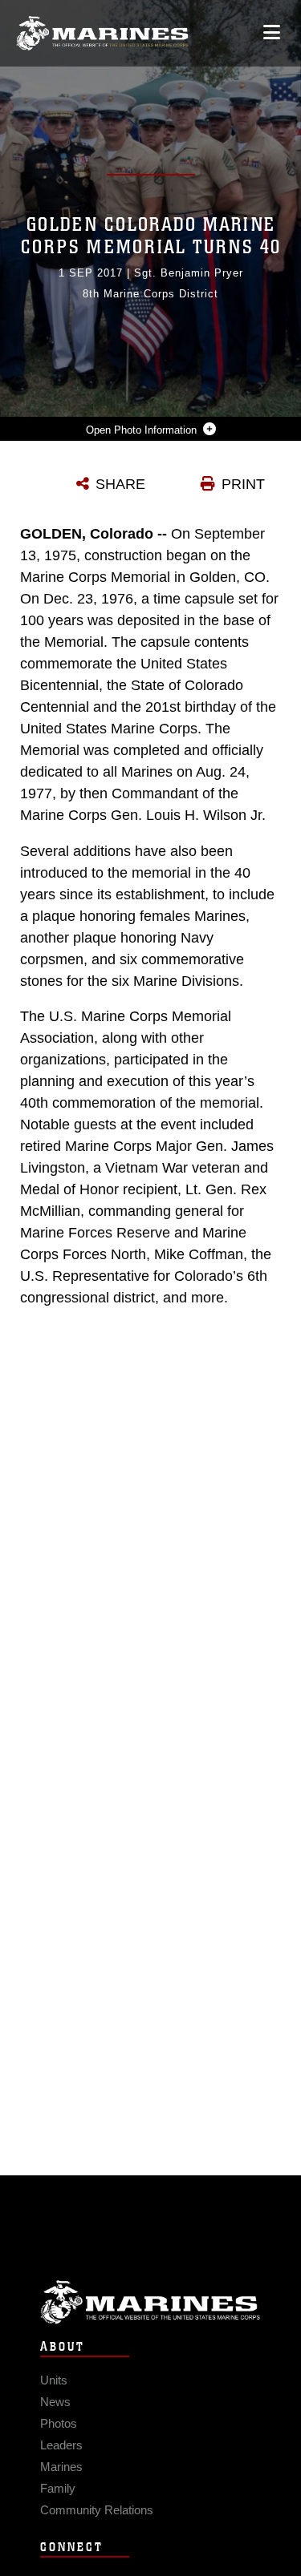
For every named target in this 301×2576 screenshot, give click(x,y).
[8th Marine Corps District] (102, 33)
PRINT (243, 484)
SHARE (120, 484)
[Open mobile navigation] (272, 32)
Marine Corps (150, 2302)
